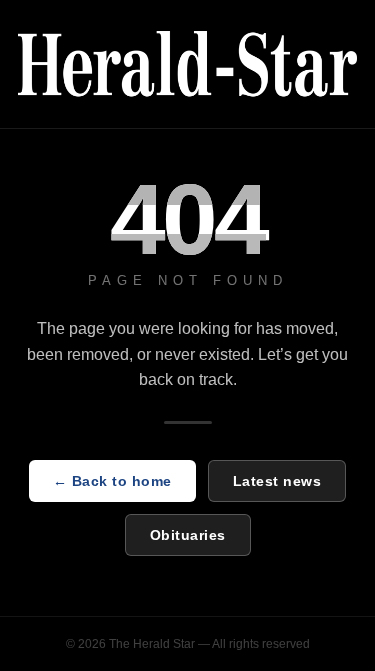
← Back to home (112, 481)
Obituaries (188, 535)
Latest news (277, 481)
